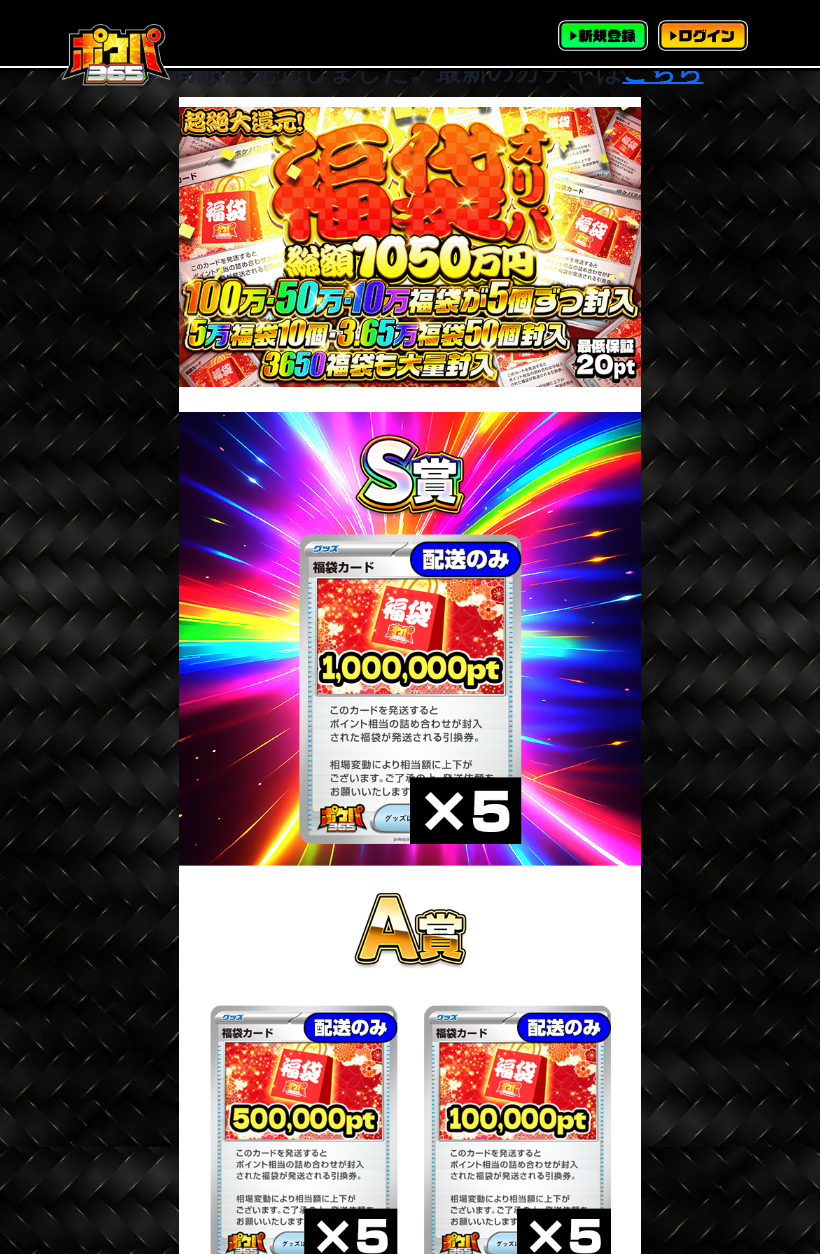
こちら (663, 71)
